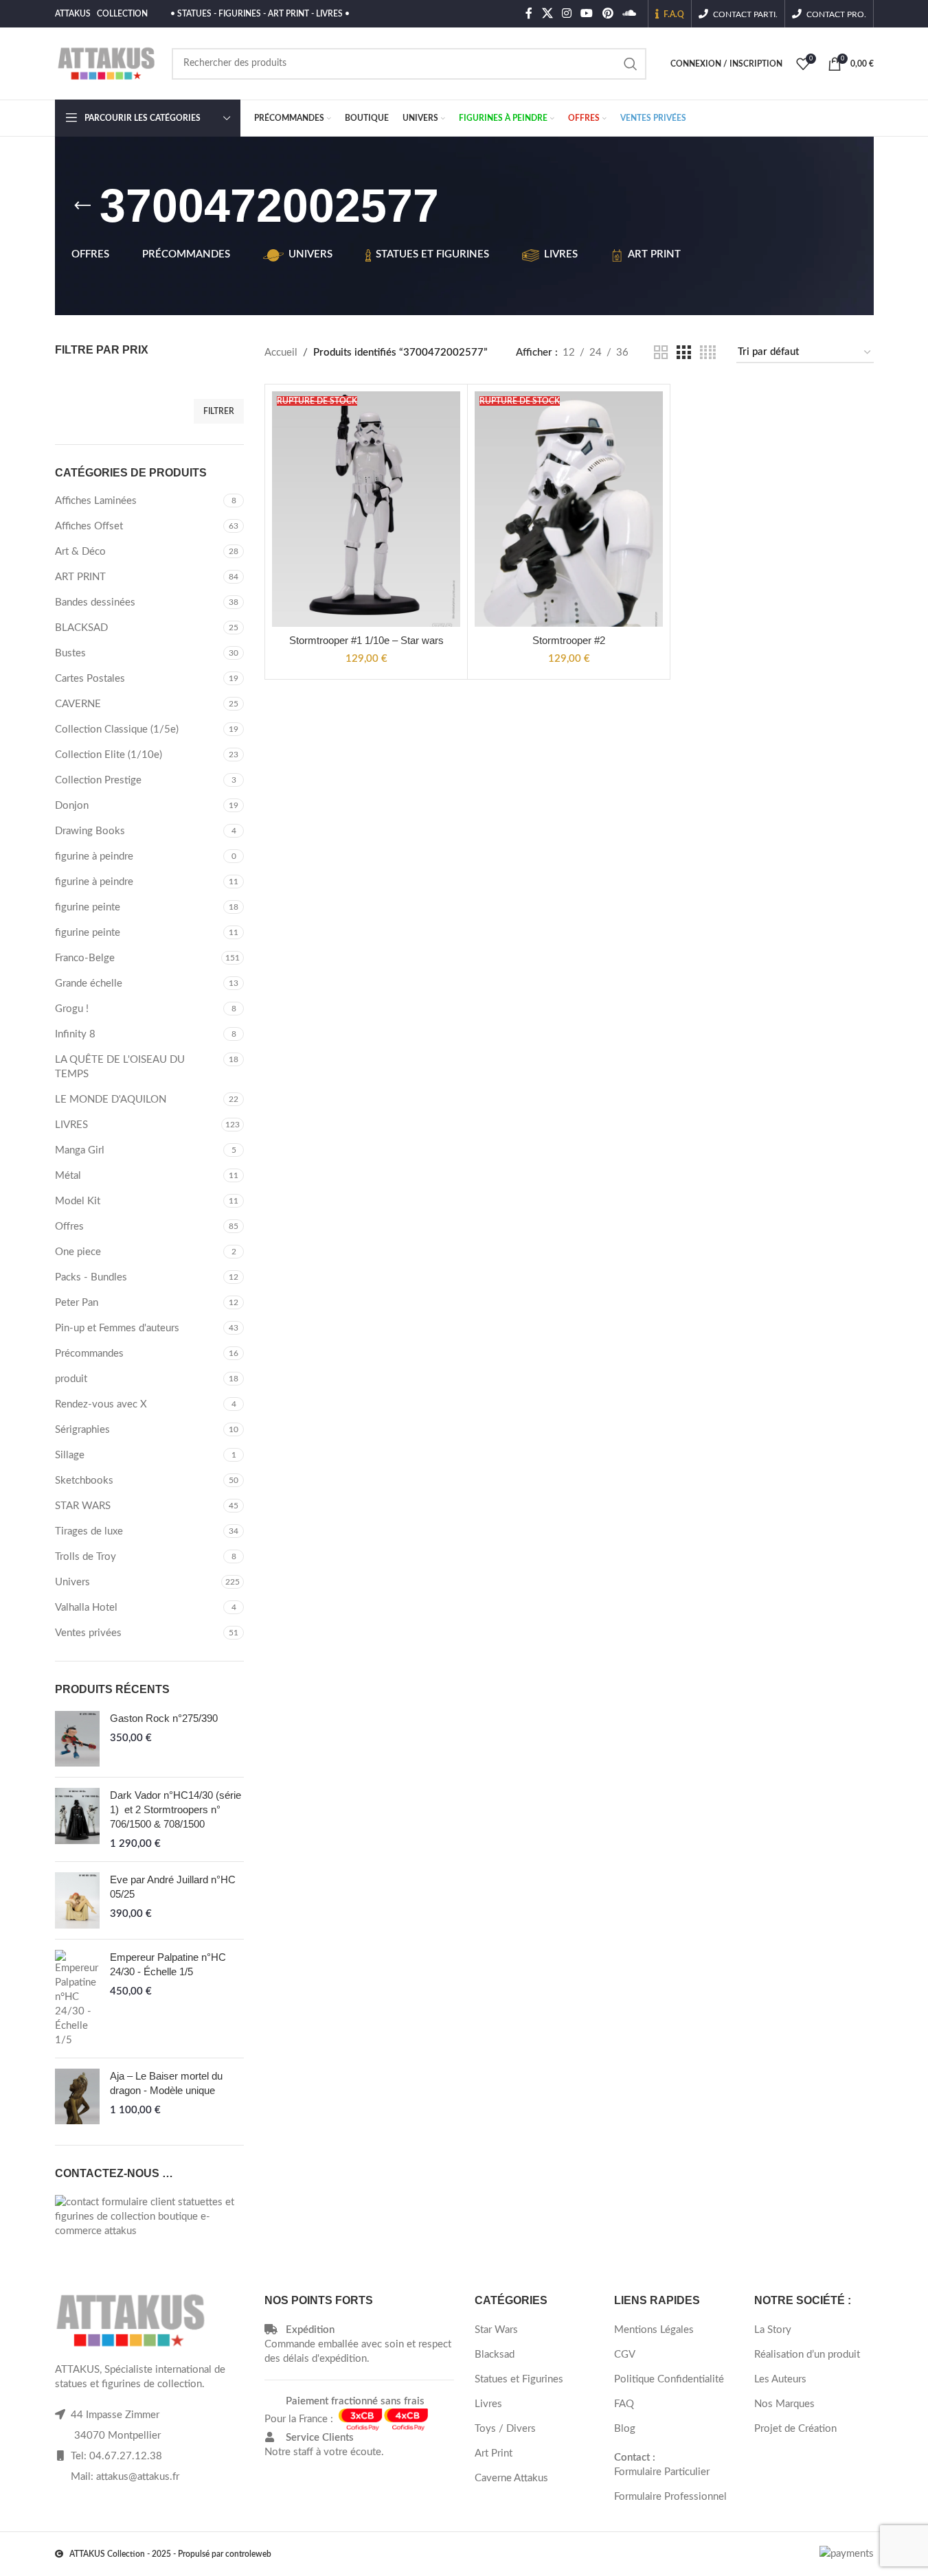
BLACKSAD (81, 628)
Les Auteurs (780, 2379)
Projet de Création (795, 2429)
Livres (488, 2404)
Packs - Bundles (91, 1277)
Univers (72, 1582)
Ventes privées (88, 1633)
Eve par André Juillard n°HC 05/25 (173, 1887)
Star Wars (496, 2330)
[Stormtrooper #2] (569, 509)
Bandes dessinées (95, 602)
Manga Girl (80, 1150)
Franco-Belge (85, 958)
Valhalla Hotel (86, 1608)
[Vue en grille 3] (683, 353)
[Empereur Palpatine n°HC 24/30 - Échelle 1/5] (77, 1999)
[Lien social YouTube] (587, 13)
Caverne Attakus (511, 2478)
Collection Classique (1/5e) (117, 729)
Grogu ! (72, 1009)
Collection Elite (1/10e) (109, 755)
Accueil (281, 353)
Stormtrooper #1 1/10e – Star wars (366, 640)
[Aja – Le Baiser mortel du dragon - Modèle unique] (77, 2096)
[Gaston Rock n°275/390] (77, 1739)
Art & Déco (80, 552)
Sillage (70, 1455)
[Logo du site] (106, 63)
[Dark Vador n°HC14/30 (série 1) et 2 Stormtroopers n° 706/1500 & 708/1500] (77, 1819)
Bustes (70, 653)
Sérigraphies (82, 1430)
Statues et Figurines (519, 2379)
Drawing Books (90, 831)
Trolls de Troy (86, 1557)
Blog (625, 2429)
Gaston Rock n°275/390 (164, 1718)
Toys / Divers (505, 2429)
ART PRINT (80, 577)
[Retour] (82, 206)
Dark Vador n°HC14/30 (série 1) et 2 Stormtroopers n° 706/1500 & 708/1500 (176, 1809)
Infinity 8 (75, 1034)
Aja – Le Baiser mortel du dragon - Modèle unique (166, 2083)
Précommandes (89, 1354)
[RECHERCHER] (631, 64)
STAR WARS (83, 1506)
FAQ (624, 2404)
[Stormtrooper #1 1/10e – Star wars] (366, 509)
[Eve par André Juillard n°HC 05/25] (77, 1900)
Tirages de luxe (89, 1531)
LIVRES (71, 1125)
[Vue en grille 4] (708, 353)
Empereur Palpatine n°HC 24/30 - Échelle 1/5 (168, 1964)
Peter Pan (77, 1303)
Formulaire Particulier (662, 2472)
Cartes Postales (90, 679)
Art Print (494, 2453)
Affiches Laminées (96, 501)
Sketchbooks (84, 1481)
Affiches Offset (89, 526)
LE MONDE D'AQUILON (111, 1100)
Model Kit (78, 1201)
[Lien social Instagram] (566, 13)
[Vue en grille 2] (661, 353)
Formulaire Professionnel (670, 2497)
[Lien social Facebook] (529, 13)
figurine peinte (88, 907)
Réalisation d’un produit (807, 2355)
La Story (773, 2330)
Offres (69, 1227)
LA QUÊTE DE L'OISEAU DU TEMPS (120, 1067)
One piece (78, 1252)
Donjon (72, 806)
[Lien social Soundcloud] (629, 13)
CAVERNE (78, 704)
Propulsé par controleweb (225, 2554)
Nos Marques (784, 2404)
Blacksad (495, 2355)
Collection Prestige (98, 780)
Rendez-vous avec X (101, 1404)
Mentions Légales (654, 2330)
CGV (625, 2355)
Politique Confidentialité (669, 2379)
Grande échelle (89, 984)
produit (71, 1379)
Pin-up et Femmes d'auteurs (117, 1328)
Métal (68, 1176)
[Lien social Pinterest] (608, 13)
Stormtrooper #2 (569, 640)
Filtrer (219, 411)
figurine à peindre (94, 856)
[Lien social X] (547, 13)
